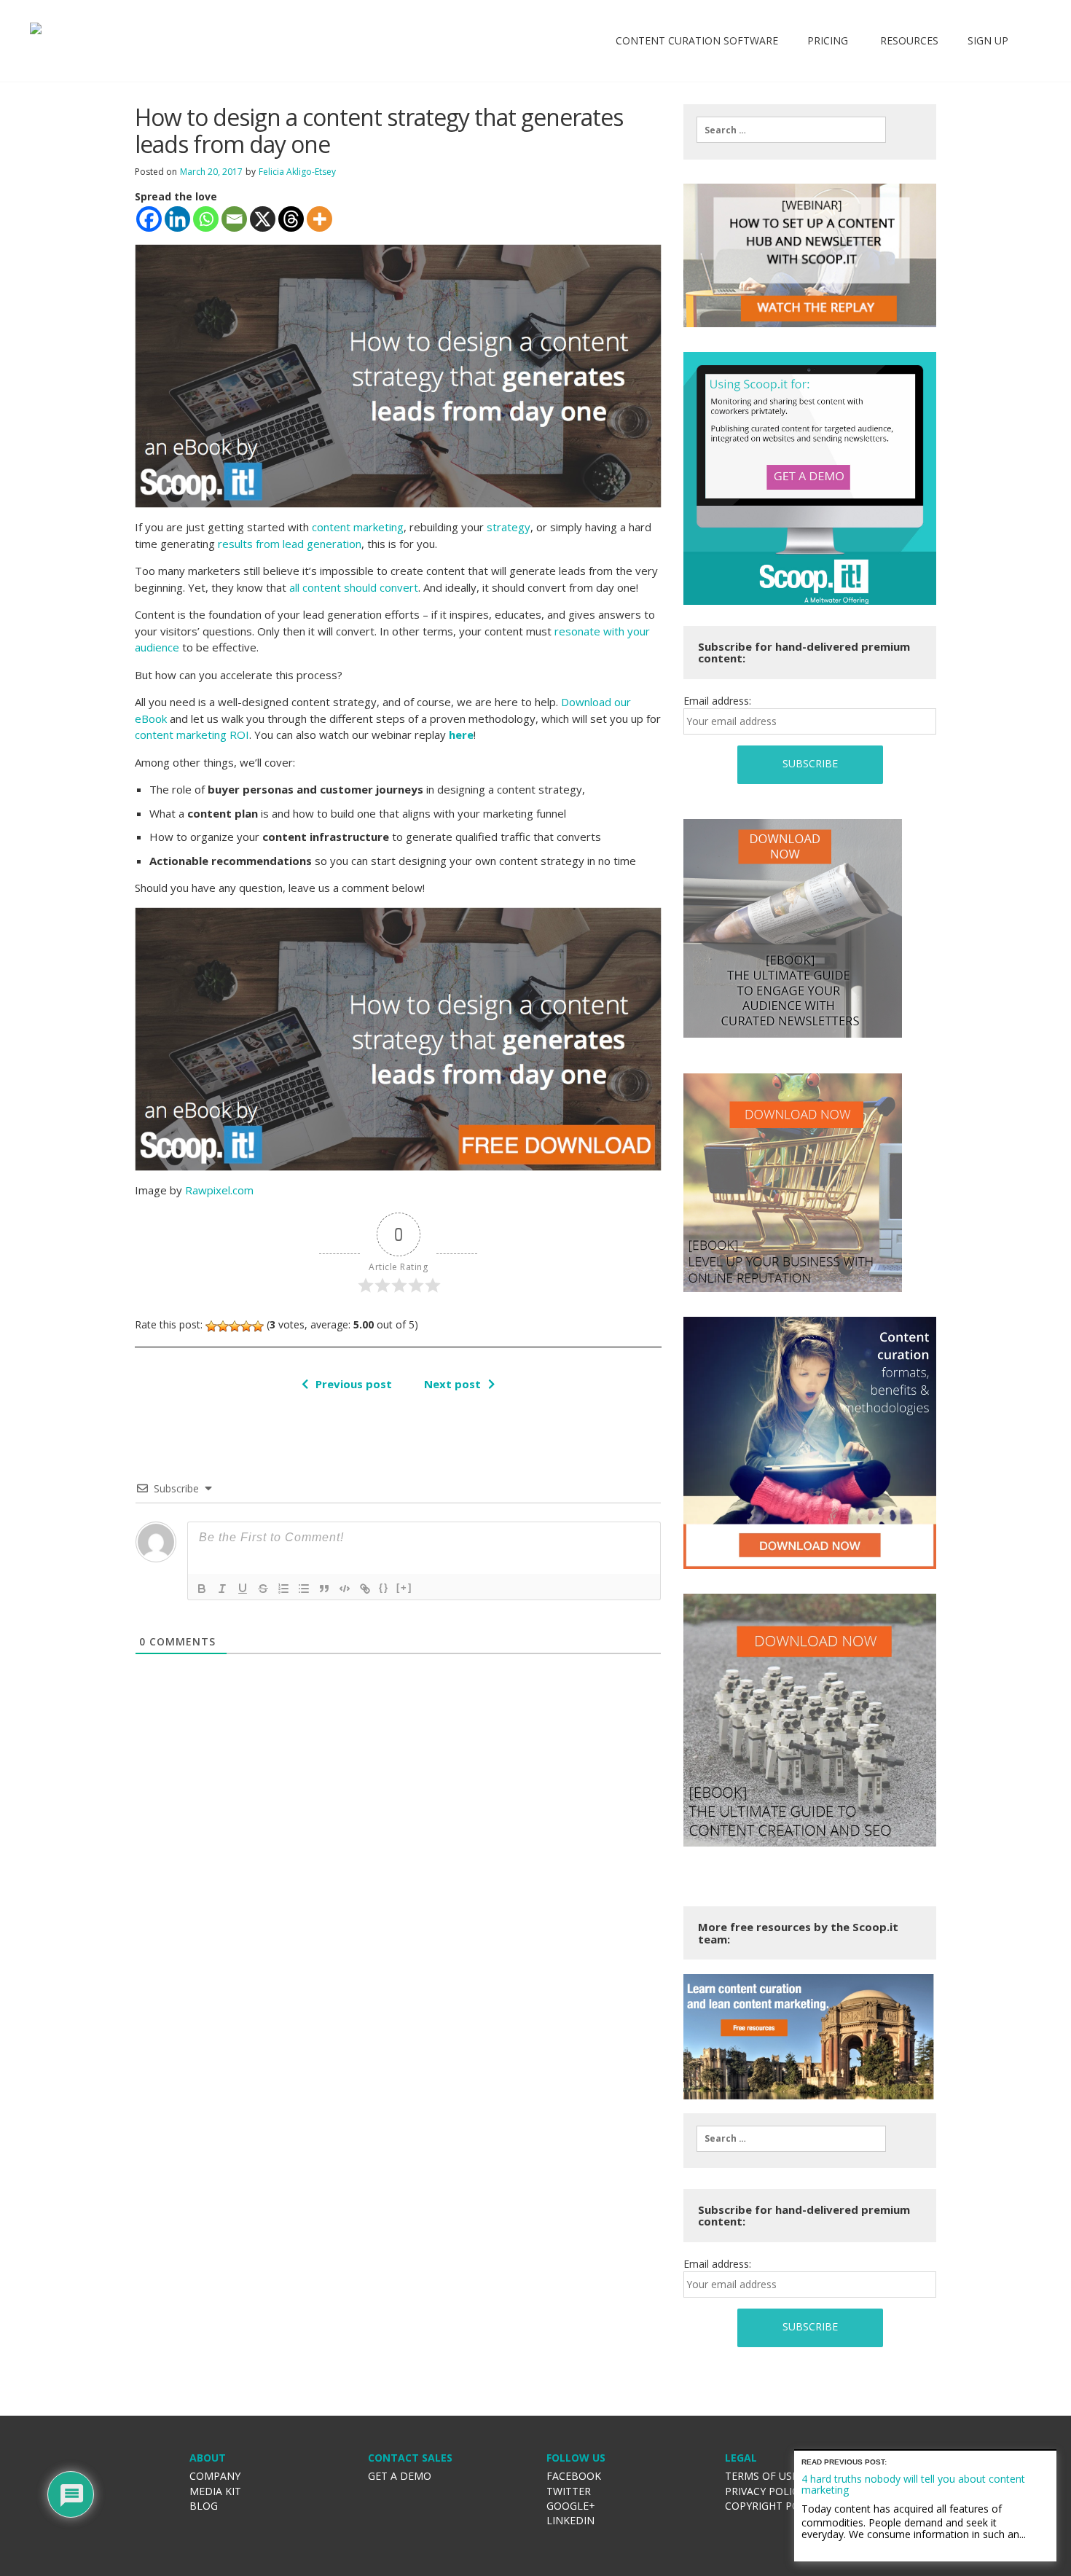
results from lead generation (290, 544)
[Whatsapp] (206, 219)
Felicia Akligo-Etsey (297, 172)
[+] (404, 1588)
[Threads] (291, 219)
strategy (509, 527)
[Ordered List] (283, 1589)
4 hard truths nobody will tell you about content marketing (913, 2484)
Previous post (354, 1384)
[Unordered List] (304, 1589)
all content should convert (354, 587)
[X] (263, 219)
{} (384, 1588)
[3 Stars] (235, 1326)
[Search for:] (791, 130)
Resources (908, 40)
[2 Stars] (223, 1326)
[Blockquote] (324, 1589)
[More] (319, 219)
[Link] (365, 1589)
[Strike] (263, 1589)
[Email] (234, 219)
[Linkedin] (177, 219)
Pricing (828, 40)
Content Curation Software (697, 40)
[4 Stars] (246, 1326)
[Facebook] (149, 219)
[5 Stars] (258, 1326)
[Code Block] (345, 1589)
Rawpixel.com (219, 1190)
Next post (452, 1384)
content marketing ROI (192, 735)
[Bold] (202, 1589)
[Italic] (222, 1589)
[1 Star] (211, 1326)
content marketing (358, 527)
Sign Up (988, 40)
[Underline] (243, 1589)
